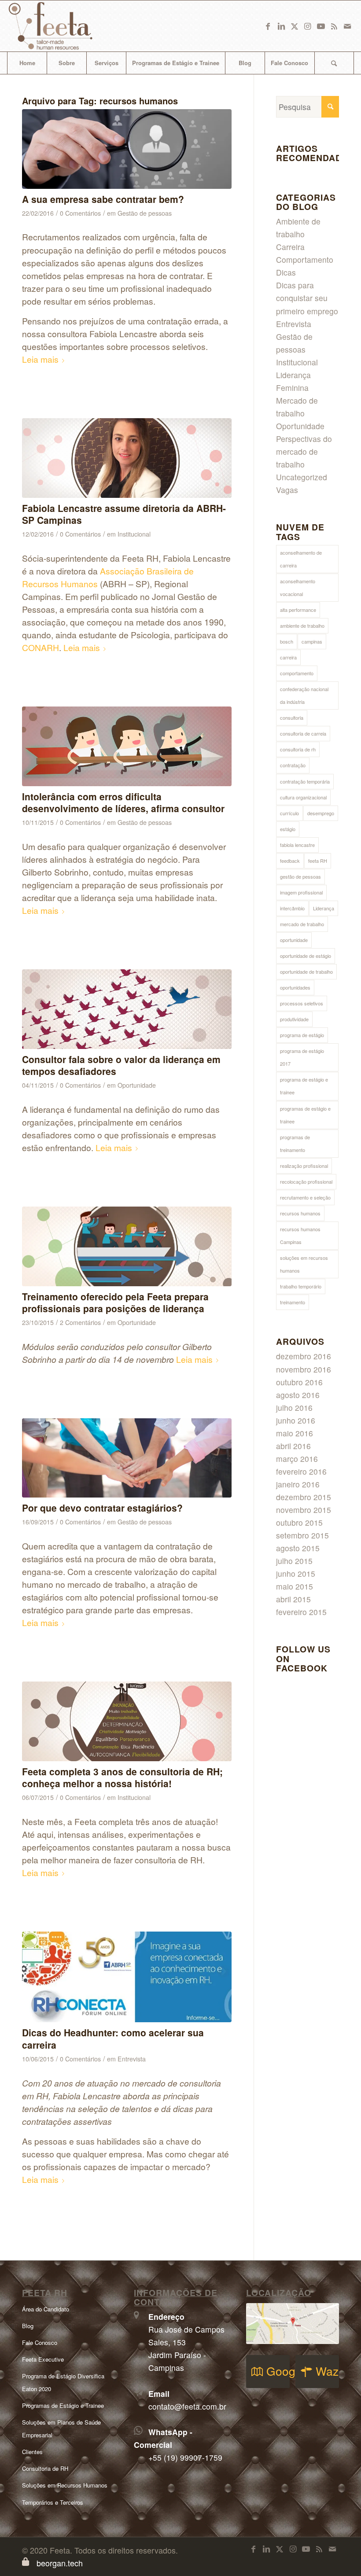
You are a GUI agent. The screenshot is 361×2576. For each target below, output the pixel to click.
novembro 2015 (304, 1510)
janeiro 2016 (298, 1484)
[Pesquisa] (334, 63)
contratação (293, 765)
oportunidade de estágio (306, 956)
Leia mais (40, 359)
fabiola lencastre (297, 845)
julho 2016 (294, 1408)
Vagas (287, 490)
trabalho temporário (301, 1286)
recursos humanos (300, 1213)
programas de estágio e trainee (305, 1115)
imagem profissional (301, 892)
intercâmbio (292, 908)
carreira (288, 657)
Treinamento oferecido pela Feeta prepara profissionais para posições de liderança (115, 1302)
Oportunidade (137, 1085)
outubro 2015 (299, 1522)
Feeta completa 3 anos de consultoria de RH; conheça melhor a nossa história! (122, 1777)
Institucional (134, 534)
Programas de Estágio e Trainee (63, 2405)
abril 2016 (293, 1446)
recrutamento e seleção (305, 1197)
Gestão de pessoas (145, 213)
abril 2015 (293, 1599)
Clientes (32, 2452)
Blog (28, 2326)
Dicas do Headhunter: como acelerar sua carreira (113, 2038)
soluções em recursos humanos (304, 1264)
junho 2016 (296, 1420)
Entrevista (132, 2059)
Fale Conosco (40, 2342)
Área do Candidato (46, 2309)
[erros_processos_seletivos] (127, 149)
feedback (290, 861)
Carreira (290, 247)
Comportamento (305, 259)
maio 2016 (295, 1433)
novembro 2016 (304, 1369)
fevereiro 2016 (301, 1471)
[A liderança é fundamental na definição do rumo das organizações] (127, 1009)
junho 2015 (296, 1573)
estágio (288, 829)
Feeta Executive (43, 2359)
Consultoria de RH (45, 2468)
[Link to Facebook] (268, 26)
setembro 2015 (302, 1535)
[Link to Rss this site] (334, 26)
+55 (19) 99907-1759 (185, 2457)
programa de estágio (302, 1035)
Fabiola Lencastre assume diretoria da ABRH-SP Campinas (124, 514)
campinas (312, 641)
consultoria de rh (298, 749)
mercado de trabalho (302, 924)
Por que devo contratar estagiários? (102, 1508)
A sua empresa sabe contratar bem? (103, 199)
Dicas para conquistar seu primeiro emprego (307, 298)
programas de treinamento (295, 1143)
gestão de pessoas (300, 876)
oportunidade (294, 940)
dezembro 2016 (304, 1356)
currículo (289, 813)
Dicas (286, 272)
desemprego (321, 813)
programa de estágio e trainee (304, 1086)
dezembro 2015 (304, 1497)
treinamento (293, 1302)
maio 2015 (295, 1586)
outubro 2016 (299, 1382)
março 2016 (297, 1459)
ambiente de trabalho (302, 626)
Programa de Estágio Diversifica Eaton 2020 (63, 2382)
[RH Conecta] (127, 1977)
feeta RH (318, 861)
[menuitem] (27, 63)
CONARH (41, 647)
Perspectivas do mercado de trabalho (304, 451)
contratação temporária (305, 781)
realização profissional (304, 1166)
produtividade (294, 1019)
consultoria (292, 718)
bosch (287, 641)
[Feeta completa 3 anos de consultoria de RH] (127, 1721)
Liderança (324, 908)
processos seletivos (302, 1003)
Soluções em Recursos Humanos (65, 2485)
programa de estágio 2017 (302, 1057)
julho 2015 (294, 1561)
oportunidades (295, 987)
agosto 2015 (298, 1548)
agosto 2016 (298, 1395)
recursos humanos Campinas (300, 1235)
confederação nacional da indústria (304, 695)
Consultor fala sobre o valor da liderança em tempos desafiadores (121, 1065)
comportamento (297, 673)
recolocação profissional (306, 1181)
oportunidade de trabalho (306, 972)
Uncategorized (302, 477)
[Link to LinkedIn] (281, 26)
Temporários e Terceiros (53, 2502)
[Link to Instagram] (308, 26)
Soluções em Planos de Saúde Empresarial (61, 2429)
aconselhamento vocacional (298, 587)
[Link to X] (295, 26)
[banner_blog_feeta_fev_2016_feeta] (127, 458)
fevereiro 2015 (301, 1612)
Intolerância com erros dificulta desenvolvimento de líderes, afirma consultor (123, 802)
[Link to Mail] (347, 26)
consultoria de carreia (303, 733)
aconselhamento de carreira (301, 559)
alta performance (298, 610)
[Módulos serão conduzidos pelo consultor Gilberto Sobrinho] (127, 1246)
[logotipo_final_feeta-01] (63, 26)
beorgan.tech (60, 2563)
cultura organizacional (303, 797)
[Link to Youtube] (321, 26)
